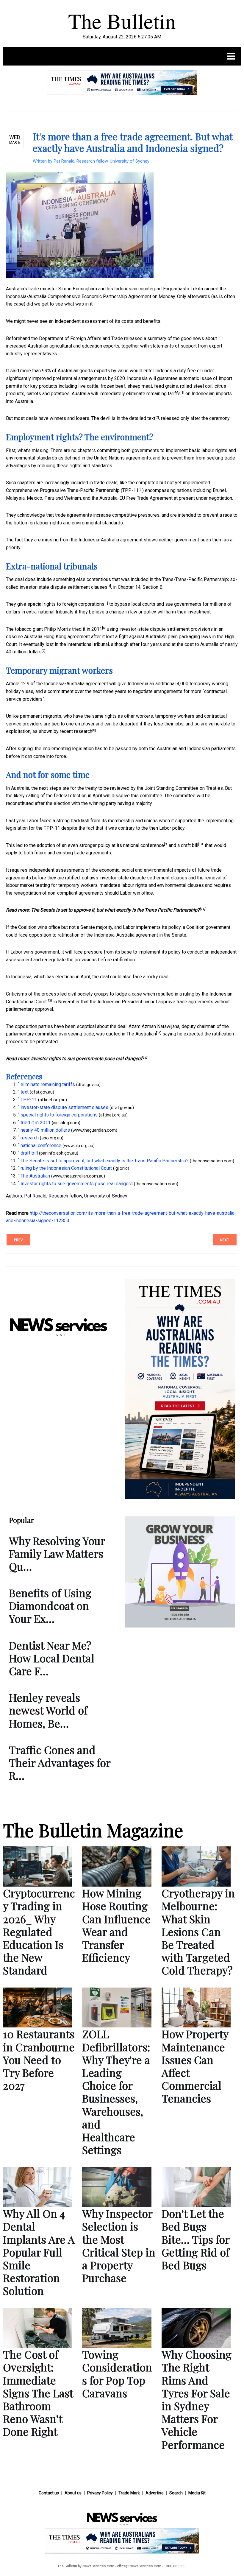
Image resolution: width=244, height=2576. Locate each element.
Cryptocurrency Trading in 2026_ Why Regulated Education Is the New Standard (39, 1931)
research (83, 731)
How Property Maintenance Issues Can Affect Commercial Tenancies (195, 2066)
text (151, 418)
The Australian (141, 1034)
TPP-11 (130, 490)
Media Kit (197, 2493)
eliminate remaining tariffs (153, 394)
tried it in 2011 (87, 629)
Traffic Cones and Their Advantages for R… (60, 1762)
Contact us (49, 2493)
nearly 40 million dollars (45, 1130)
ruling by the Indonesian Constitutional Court (66, 1168)
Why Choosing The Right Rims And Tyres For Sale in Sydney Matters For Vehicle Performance (197, 2399)
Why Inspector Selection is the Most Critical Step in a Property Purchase (119, 2245)
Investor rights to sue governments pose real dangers (86, 1059)
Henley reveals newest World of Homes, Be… (48, 1710)
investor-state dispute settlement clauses (64, 587)
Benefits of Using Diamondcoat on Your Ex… (50, 1605)
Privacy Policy (100, 2493)
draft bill (190, 845)
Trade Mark (129, 2493)
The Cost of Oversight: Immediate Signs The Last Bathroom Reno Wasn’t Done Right (38, 2393)
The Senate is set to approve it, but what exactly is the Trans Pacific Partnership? (115, 910)
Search (176, 2493)
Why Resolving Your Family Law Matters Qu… (57, 1553)
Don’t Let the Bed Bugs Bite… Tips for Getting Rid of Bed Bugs (195, 2239)
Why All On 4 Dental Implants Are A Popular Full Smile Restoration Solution (39, 2252)
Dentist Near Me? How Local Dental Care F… (52, 1658)
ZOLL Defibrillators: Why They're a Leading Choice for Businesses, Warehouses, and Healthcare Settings (116, 2092)
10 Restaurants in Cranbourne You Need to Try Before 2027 (39, 2059)
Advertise (155, 2493)
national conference (144, 845)
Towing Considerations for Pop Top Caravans (117, 2373)
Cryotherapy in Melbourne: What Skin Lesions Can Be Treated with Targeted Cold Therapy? (198, 1931)
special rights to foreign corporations (66, 604)
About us (73, 2493)
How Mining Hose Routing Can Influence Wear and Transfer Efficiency (116, 1925)
